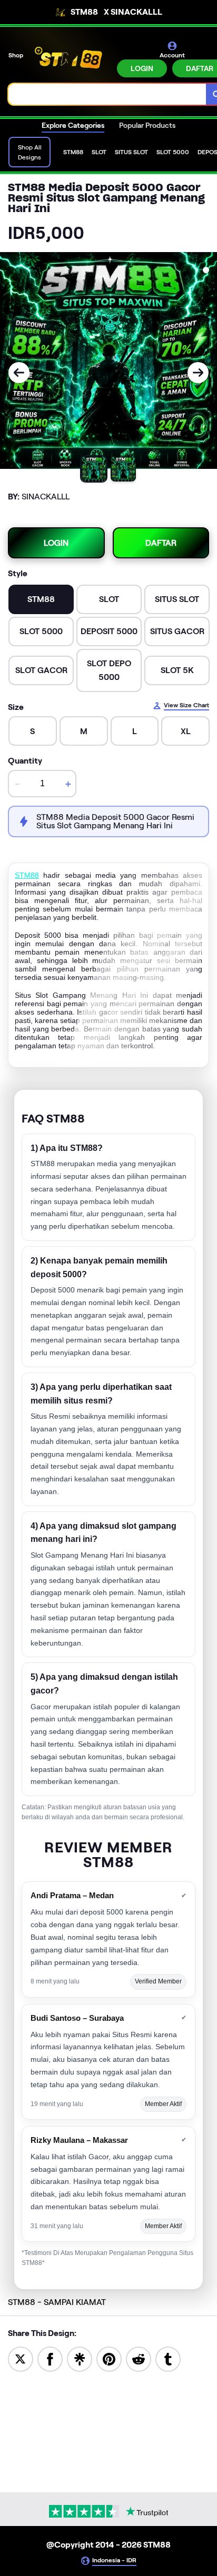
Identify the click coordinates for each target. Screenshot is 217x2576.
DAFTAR (161, 543)
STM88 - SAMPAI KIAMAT (57, 2302)
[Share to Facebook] (50, 2358)
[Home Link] (71, 58)
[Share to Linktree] (80, 2358)
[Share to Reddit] (139, 2358)
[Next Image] (198, 373)
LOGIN (142, 68)
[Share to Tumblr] (168, 2358)
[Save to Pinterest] (109, 2358)
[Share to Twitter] (21, 2358)
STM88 (27, 875)
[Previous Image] (19, 373)
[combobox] (107, 94)
